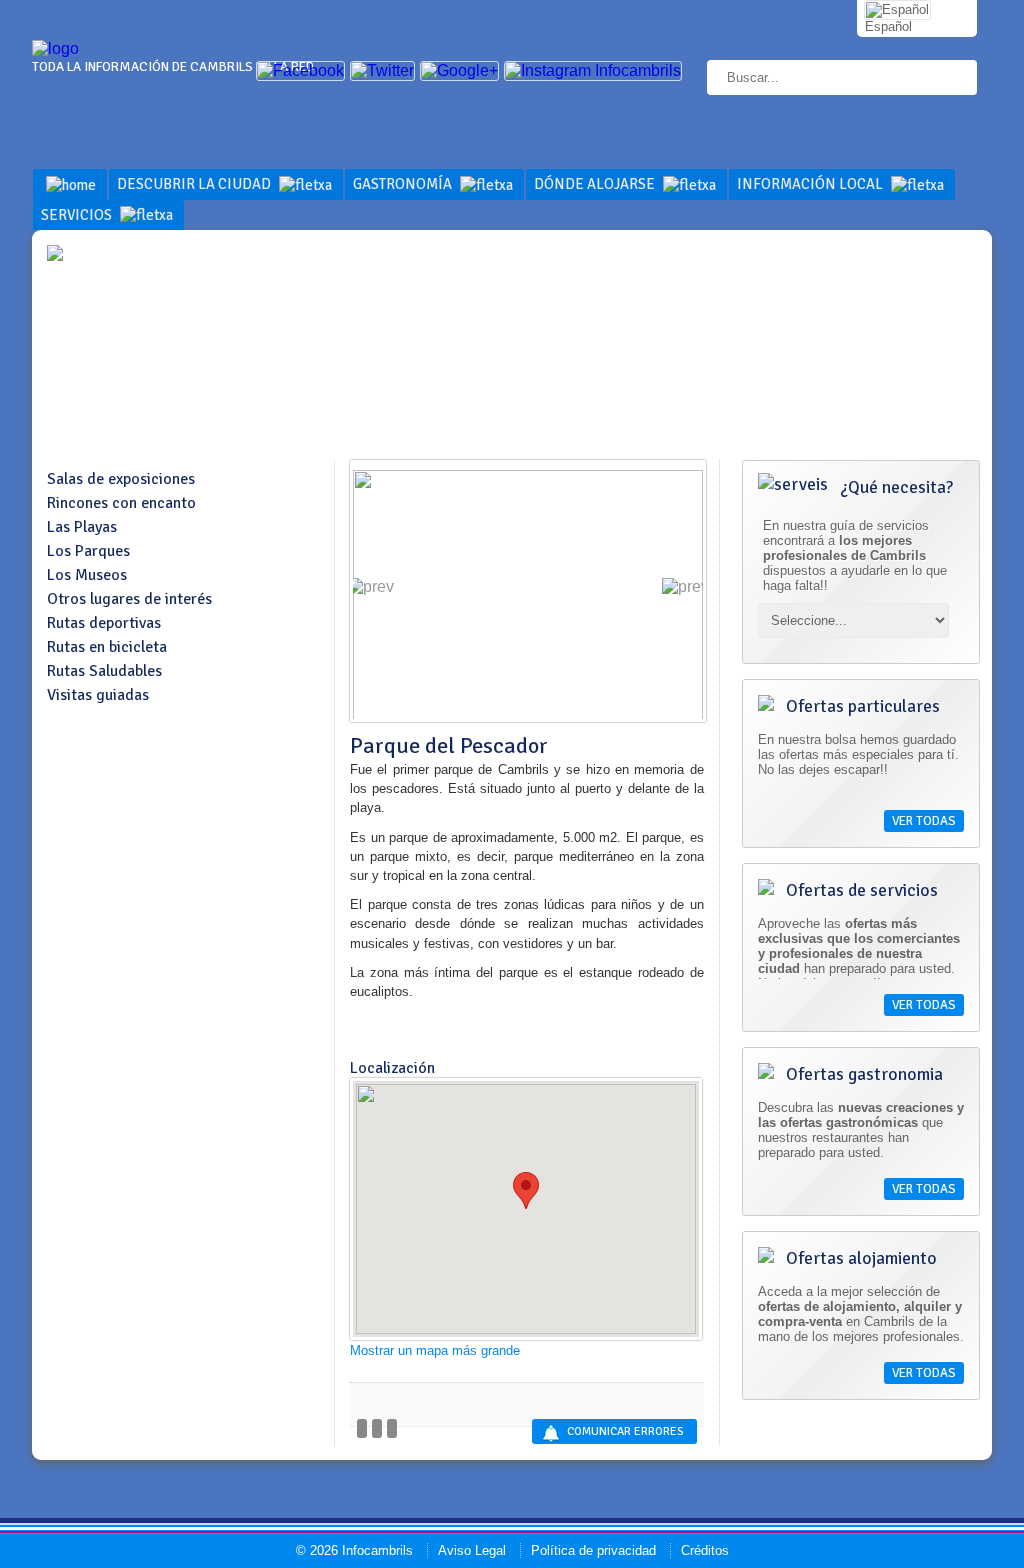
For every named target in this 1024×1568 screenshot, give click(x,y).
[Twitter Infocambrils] (382, 70)
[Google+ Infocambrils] (459, 70)
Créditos (705, 1550)
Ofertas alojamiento (859, 1258)
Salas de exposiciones (121, 479)
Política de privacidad (593, 1550)
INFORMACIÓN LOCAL (811, 184)
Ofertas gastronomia (862, 1074)
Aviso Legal (472, 1550)
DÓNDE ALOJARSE (596, 184)
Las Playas (82, 527)
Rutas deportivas (104, 623)
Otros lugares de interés (129, 599)
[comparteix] (362, 1428)
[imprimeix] (392, 1428)
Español (888, 26)
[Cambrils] (55, 48)
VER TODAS (924, 821)
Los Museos (87, 575)
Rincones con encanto (121, 503)
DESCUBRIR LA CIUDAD (195, 184)
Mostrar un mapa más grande (435, 1350)
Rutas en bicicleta (107, 647)
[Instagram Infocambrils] (593, 70)
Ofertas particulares (861, 706)
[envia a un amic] (377, 1428)
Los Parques (88, 551)
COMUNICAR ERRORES (625, 1431)
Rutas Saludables (104, 671)
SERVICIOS (78, 215)
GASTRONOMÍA (404, 184)
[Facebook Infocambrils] (300, 70)
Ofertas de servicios (860, 890)
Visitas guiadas (98, 695)
